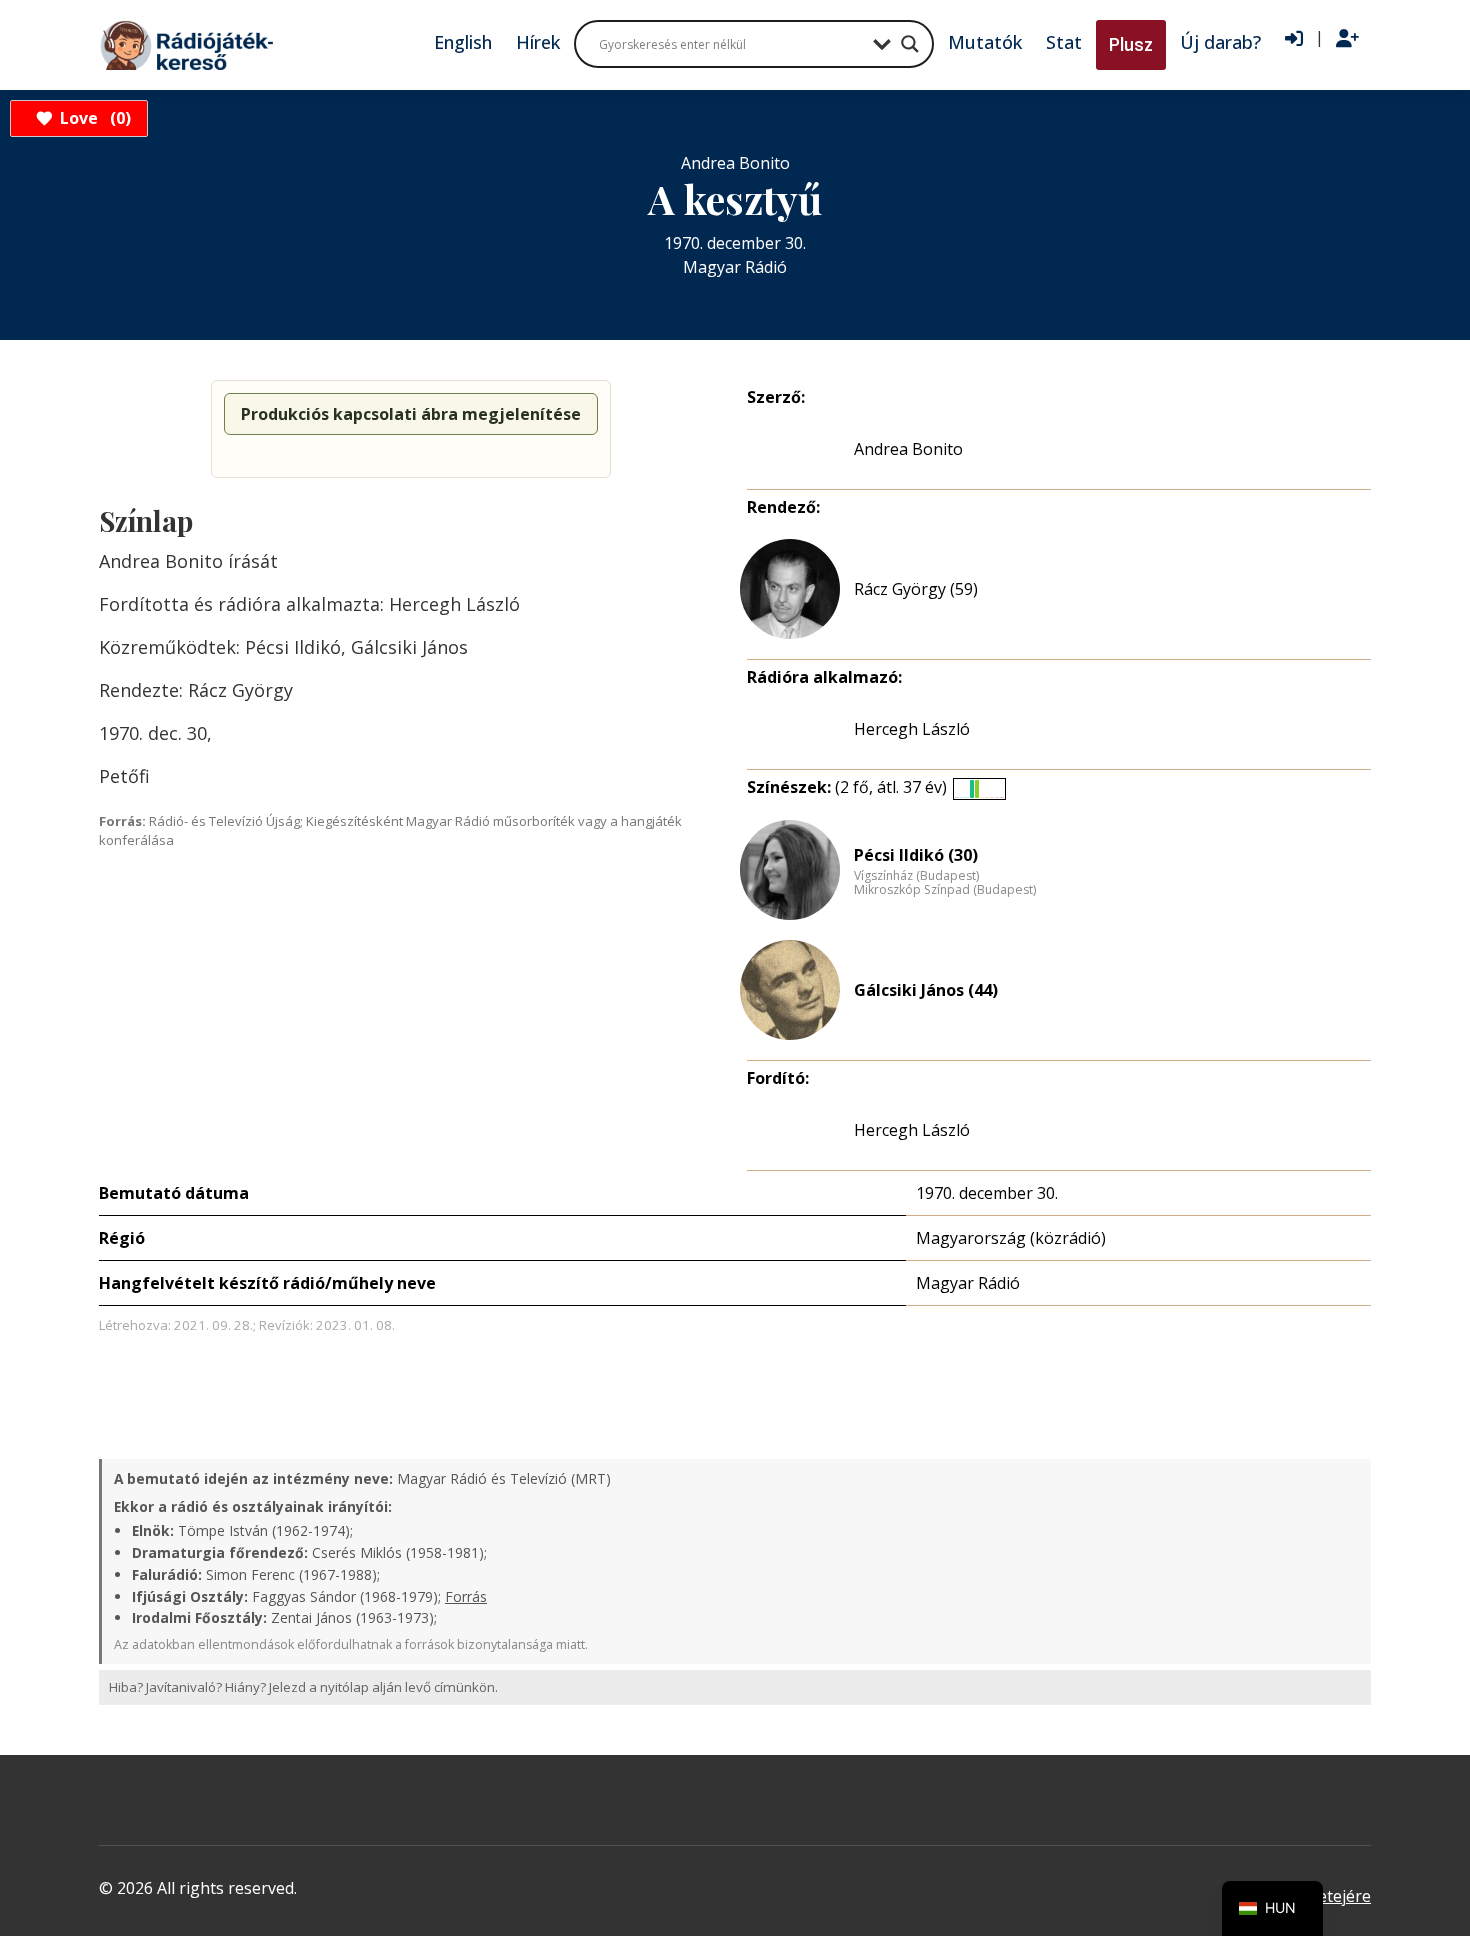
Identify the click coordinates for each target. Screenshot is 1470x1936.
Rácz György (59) (916, 589)
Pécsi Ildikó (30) (916, 855)
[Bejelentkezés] (1294, 39)
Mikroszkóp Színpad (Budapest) (945, 890)
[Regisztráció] (1347, 39)
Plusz (1131, 44)
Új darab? (1220, 42)
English (463, 42)
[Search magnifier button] (910, 44)
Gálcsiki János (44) (926, 990)
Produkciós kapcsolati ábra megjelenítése (411, 414)
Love (92, 118)
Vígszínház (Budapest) (916, 876)
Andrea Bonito (908, 449)
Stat (1064, 42)
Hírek (538, 42)
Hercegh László (912, 729)
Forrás (466, 1596)
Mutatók (985, 42)
